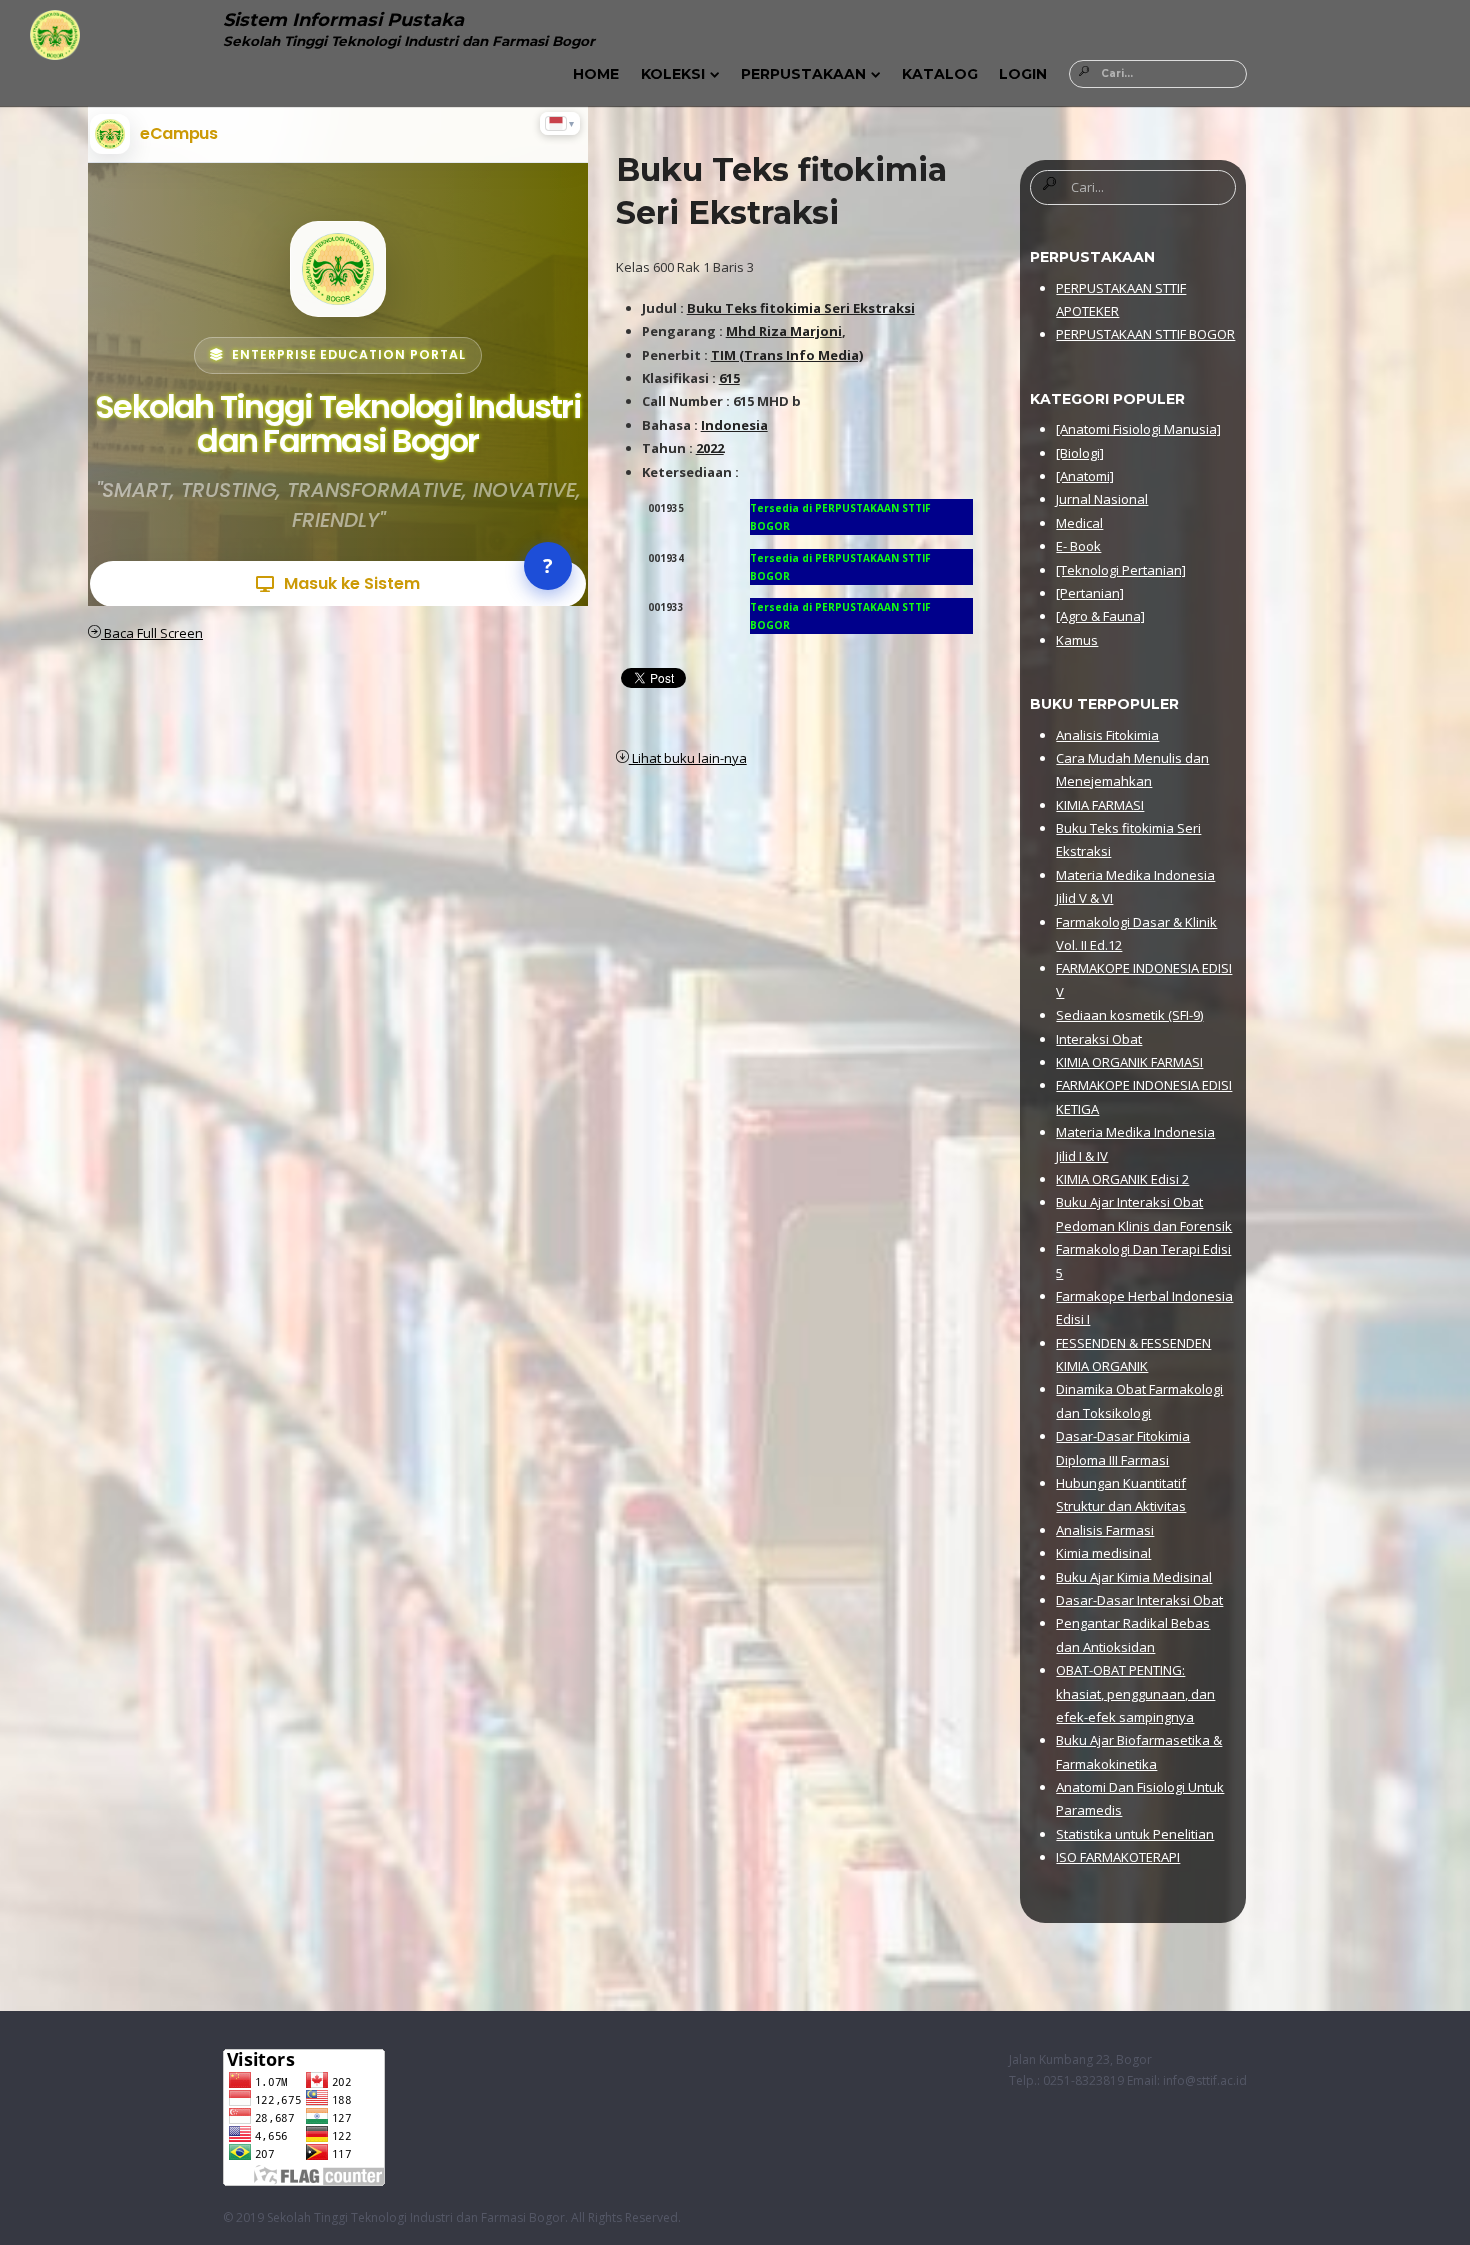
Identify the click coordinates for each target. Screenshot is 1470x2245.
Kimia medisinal (1103, 1553)
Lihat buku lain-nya (688, 758)
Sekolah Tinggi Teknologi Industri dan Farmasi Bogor (416, 2217)
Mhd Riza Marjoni (784, 331)
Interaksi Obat (1099, 1039)
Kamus (1077, 640)
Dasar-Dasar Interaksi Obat (1139, 1600)
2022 (710, 448)
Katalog (940, 74)
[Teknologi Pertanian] (1121, 570)
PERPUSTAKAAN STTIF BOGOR (1145, 334)
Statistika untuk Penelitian (1135, 1834)
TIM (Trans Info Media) (787, 355)
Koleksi (673, 74)
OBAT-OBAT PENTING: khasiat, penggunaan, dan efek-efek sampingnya (1135, 1693)
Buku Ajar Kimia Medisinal (1134, 1577)
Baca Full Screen (152, 633)
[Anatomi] (1085, 476)
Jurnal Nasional (1102, 499)
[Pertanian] (1090, 593)
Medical (1079, 523)
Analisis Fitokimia (1107, 735)
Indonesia (734, 425)
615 (729, 378)
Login (1023, 74)
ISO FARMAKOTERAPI (1118, 1857)
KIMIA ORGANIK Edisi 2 (1122, 1179)
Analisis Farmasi (1105, 1530)
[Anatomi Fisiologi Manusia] (1138, 429)
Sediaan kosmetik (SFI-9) (1129, 1015)
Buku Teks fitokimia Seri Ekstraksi (801, 308)
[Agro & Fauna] (1100, 616)
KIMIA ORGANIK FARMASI (1129, 1062)
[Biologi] (1080, 453)
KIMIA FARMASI (1100, 805)
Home (596, 74)
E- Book (1078, 546)
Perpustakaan (803, 74)
